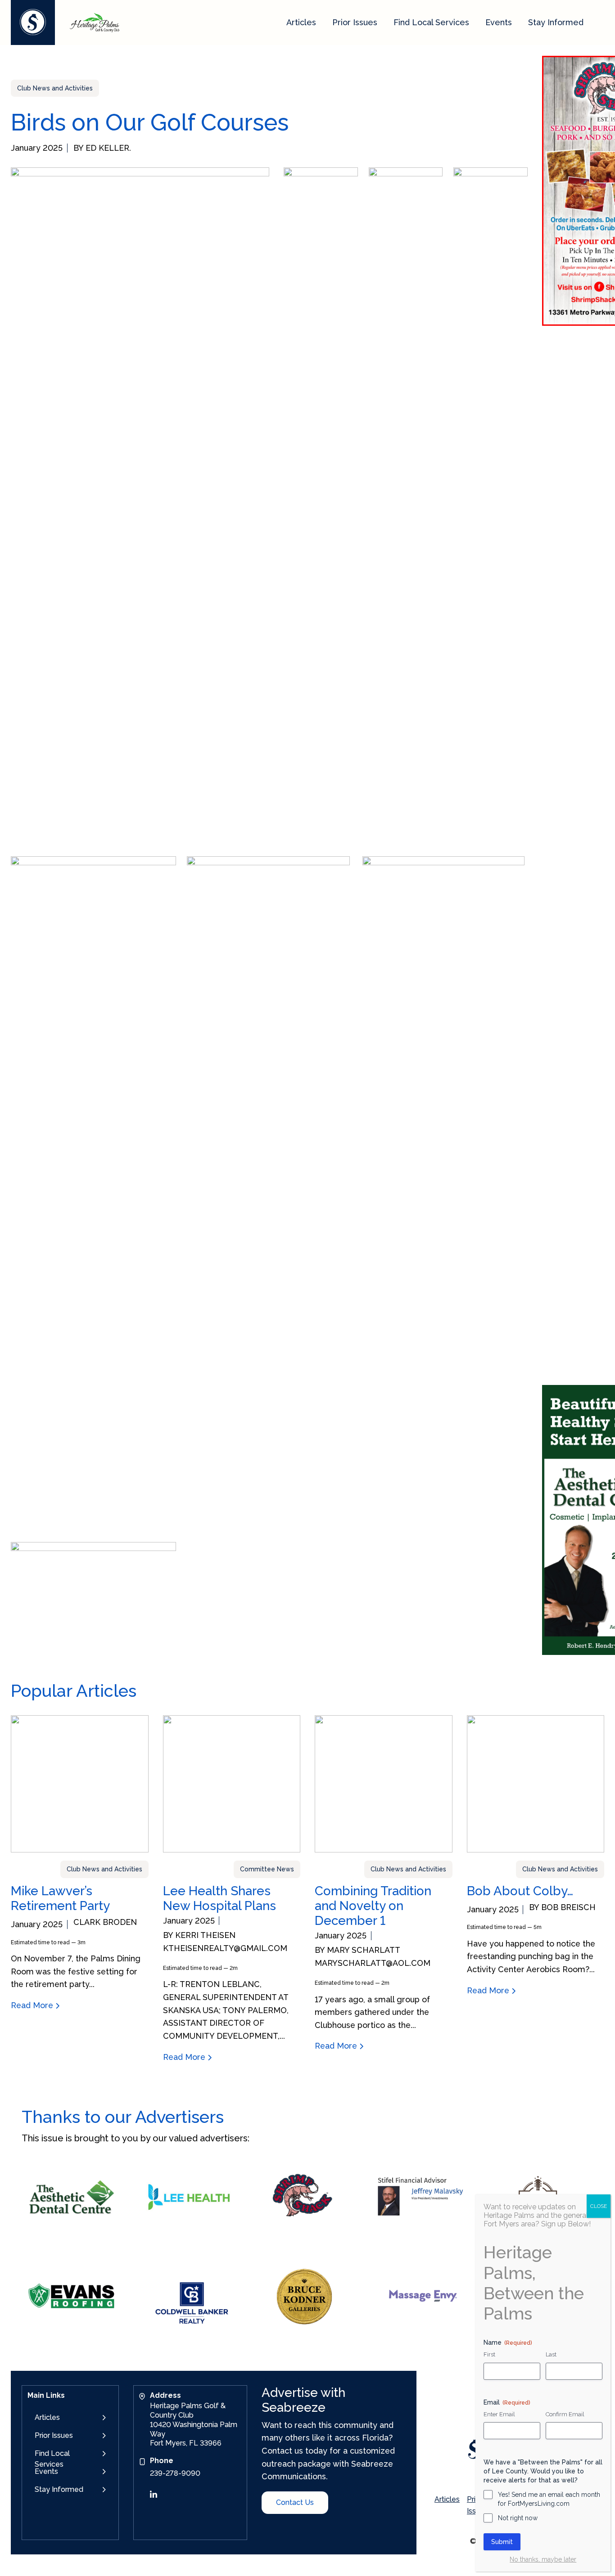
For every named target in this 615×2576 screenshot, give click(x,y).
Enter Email (499, 2414)
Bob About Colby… (520, 1891)
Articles (301, 22)
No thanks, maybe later (543, 2559)
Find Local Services (431, 22)
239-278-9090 (175, 2473)
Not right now (518, 2518)
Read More (33, 2005)
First (489, 2355)
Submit (502, 2542)
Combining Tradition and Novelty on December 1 (373, 1906)
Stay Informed (556, 22)
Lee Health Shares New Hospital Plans (219, 1898)
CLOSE (599, 2206)
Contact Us (295, 2502)
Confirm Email (565, 2414)
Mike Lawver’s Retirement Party (60, 1898)
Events (499, 22)
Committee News (267, 1869)
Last (551, 2355)
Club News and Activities (55, 88)
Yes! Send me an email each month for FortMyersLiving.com (549, 2499)
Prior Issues (355, 22)
